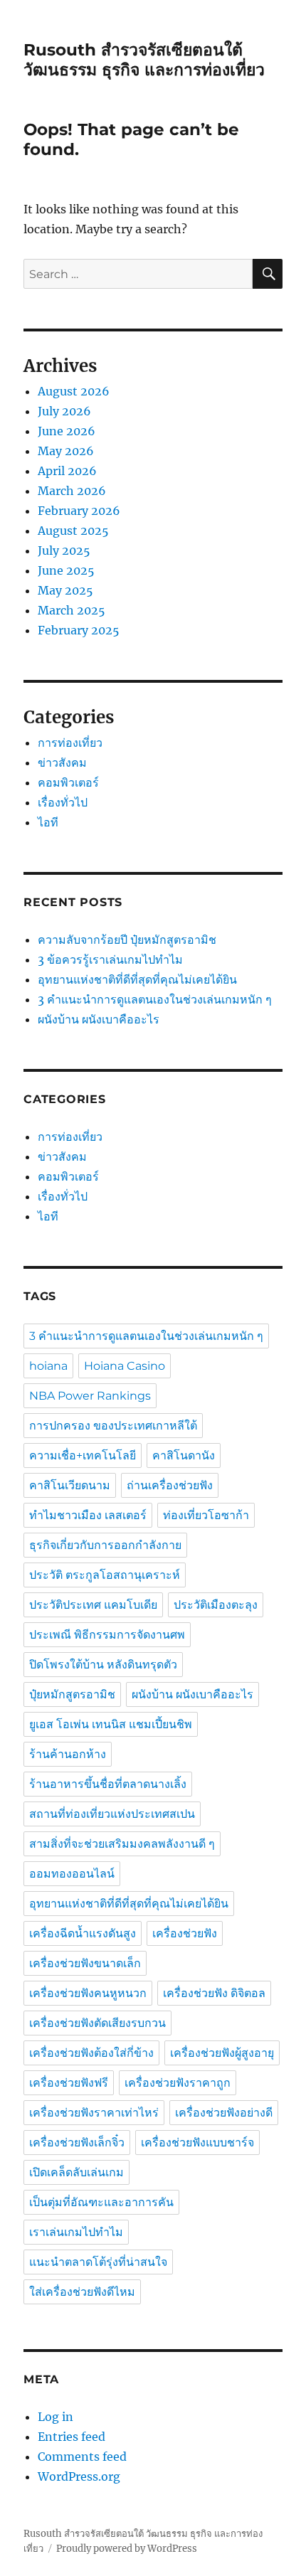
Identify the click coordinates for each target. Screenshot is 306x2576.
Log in (56, 2417)
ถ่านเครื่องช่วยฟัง (170, 1485)
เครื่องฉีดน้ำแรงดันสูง (83, 1933)
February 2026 (79, 511)
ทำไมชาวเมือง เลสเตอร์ (88, 1515)
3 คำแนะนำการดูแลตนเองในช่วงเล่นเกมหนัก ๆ (156, 999)
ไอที (48, 822)
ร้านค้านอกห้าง (68, 1754)
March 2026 (72, 491)
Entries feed (72, 2437)
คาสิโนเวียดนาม (70, 1485)
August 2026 (74, 391)
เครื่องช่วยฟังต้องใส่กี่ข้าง (91, 2053)
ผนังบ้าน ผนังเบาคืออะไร (99, 1019)
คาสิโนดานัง (184, 1455)
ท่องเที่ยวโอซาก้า (206, 1515)
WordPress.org (79, 2476)
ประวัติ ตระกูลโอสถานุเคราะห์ (105, 1575)
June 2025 (66, 570)
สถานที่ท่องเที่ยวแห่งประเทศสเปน (112, 1814)
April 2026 (67, 471)
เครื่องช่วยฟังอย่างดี (224, 2113)
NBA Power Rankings (90, 1396)
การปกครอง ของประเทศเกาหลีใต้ (113, 1426)
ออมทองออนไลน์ (72, 1874)
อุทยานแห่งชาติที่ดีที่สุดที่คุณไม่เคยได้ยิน (137, 979)
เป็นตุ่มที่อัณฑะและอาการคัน (101, 2202)
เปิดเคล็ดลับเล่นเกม (76, 2172)
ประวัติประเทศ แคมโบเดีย (93, 1605)
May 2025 (65, 590)
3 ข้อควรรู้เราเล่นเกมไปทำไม (110, 959)
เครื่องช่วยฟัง (185, 1933)
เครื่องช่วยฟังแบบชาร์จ (197, 2143)
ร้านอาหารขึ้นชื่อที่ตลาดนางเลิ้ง (108, 1784)
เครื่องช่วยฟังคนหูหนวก (88, 1993)
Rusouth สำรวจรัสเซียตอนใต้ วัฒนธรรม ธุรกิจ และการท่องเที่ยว (144, 60)
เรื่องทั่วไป (63, 802)
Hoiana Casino (125, 1366)
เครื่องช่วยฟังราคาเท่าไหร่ (94, 2113)
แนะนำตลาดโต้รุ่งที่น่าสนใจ (98, 2262)
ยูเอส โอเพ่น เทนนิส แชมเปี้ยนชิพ (111, 1724)
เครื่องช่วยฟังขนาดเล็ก (85, 1963)
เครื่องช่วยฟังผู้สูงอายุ (222, 2053)
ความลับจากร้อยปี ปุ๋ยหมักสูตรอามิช (128, 940)
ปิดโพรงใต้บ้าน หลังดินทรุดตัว (103, 1665)
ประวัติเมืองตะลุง (216, 1605)
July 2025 (64, 550)
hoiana (48, 1366)
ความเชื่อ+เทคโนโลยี (83, 1455)
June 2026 (67, 431)
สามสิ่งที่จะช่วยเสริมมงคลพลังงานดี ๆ (122, 1844)
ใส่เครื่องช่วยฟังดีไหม (82, 2292)
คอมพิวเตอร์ (68, 782)
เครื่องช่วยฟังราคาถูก (178, 2083)
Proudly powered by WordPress (127, 2549)
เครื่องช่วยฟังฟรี (69, 2083)
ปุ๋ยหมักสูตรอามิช (72, 1694)
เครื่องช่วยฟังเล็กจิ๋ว (77, 2143)
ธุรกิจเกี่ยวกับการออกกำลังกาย (105, 1545)
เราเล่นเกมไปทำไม (76, 2232)
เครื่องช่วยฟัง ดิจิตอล (214, 1993)
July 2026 (64, 411)
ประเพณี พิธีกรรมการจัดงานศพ (107, 1635)
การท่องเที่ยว (70, 743)
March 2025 (72, 610)
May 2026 (66, 451)
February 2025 (79, 630)
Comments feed (82, 2457)
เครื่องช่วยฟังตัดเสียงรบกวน (97, 2023)
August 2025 (73, 531)
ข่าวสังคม (62, 762)
